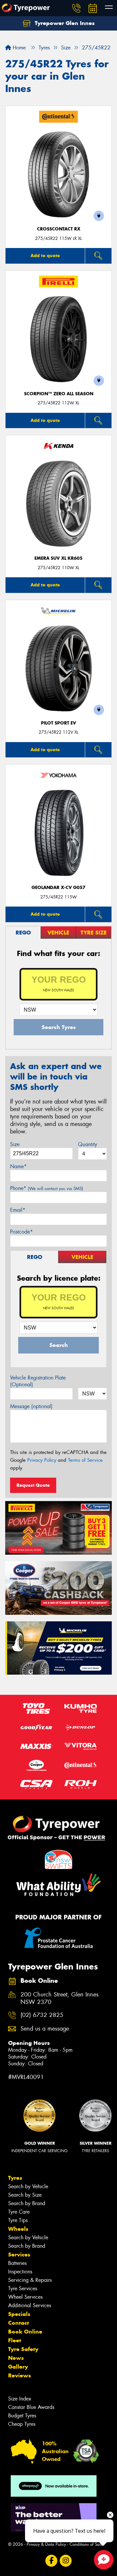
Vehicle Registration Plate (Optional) (38, 1381)
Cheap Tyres (22, 2424)
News (16, 2358)
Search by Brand (27, 2203)
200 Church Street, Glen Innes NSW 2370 (59, 1998)
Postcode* (21, 1232)
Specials (19, 2314)
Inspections (20, 2272)
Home (18, 48)
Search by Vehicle (28, 2186)
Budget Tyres (22, 2416)
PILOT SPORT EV (58, 723)
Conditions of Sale (86, 2544)
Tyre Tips (18, 2220)
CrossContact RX (59, 229)
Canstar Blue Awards (31, 2407)
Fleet (15, 2340)
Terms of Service (85, 1460)
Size (15, 1144)
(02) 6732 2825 (42, 2015)
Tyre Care (19, 2212)
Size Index (20, 2399)
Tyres (15, 2178)
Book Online (25, 2332)
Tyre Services (23, 2288)
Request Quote (33, 1485)
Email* (18, 1210)
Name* (18, 1166)
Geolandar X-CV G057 (58, 888)
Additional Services (30, 2305)
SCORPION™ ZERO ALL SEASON (59, 394)
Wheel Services (25, 2297)
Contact (19, 2323)
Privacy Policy (42, 1460)
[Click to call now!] (76, 8)
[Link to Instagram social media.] (66, 2561)
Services (19, 2255)
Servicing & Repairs (30, 2280)
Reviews (19, 2375)
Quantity (88, 1144)
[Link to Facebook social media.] (52, 2561)
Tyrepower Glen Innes (64, 23)
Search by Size (25, 2195)
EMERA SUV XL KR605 (58, 558)
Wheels (18, 2229)
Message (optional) (31, 1406)
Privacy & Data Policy (46, 2544)
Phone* (47, 1188)
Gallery (18, 2367)
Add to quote (45, 255)
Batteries (17, 2263)
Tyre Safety (23, 2349)
